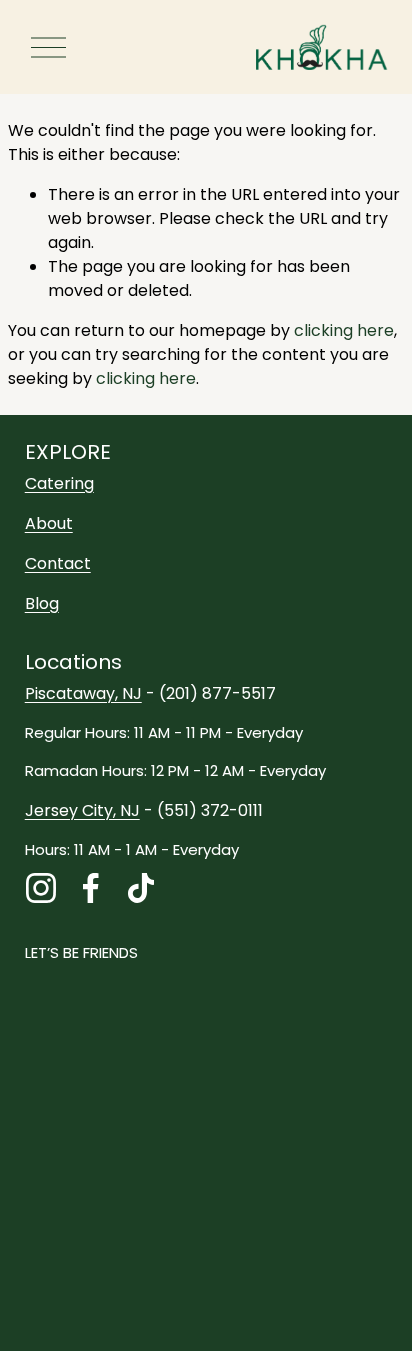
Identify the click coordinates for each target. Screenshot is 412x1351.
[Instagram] (41, 888)
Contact (58, 563)
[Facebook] (91, 888)
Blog (42, 603)
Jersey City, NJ (82, 810)
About (49, 523)
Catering (59, 483)
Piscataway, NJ (83, 693)
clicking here (344, 330)
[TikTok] (141, 888)
